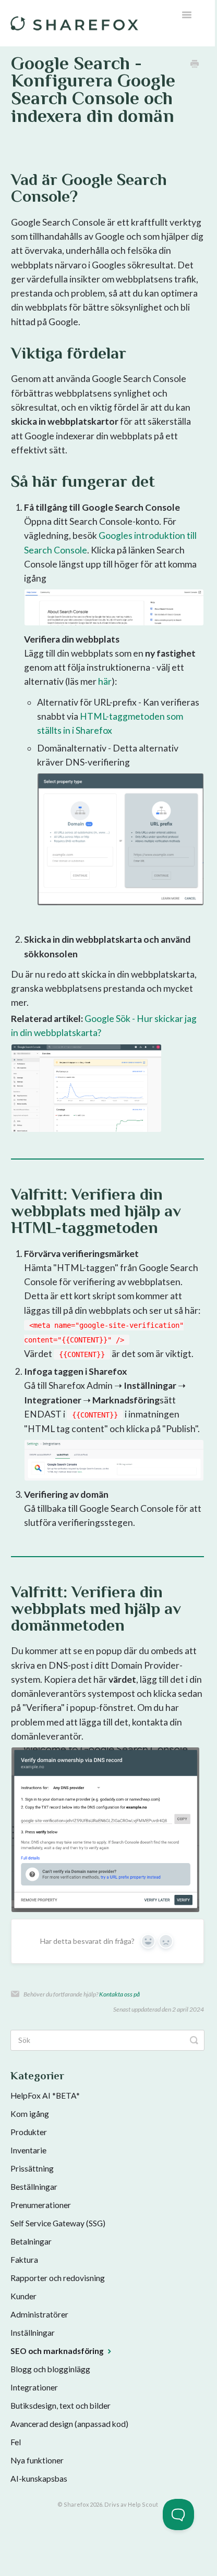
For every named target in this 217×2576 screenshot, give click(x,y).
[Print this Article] (195, 64)
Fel (16, 2442)
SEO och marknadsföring (58, 2351)
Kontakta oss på (119, 1994)
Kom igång (30, 2114)
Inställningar (33, 2333)
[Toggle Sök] (194, 2040)
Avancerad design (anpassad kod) (69, 2424)
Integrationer (34, 2387)
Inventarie (28, 2150)
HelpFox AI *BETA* (45, 2096)
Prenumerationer (41, 2205)
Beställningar (34, 2187)
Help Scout (143, 2504)
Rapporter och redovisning (58, 2278)
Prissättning (32, 2168)
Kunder (23, 2296)
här (105, 681)
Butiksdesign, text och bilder (61, 2406)
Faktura (24, 2260)
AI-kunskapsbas (39, 2479)
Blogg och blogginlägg (50, 2369)
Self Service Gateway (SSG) (58, 2223)
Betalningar (31, 2241)
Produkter (29, 2132)
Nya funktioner (37, 2460)
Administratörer (39, 2314)
